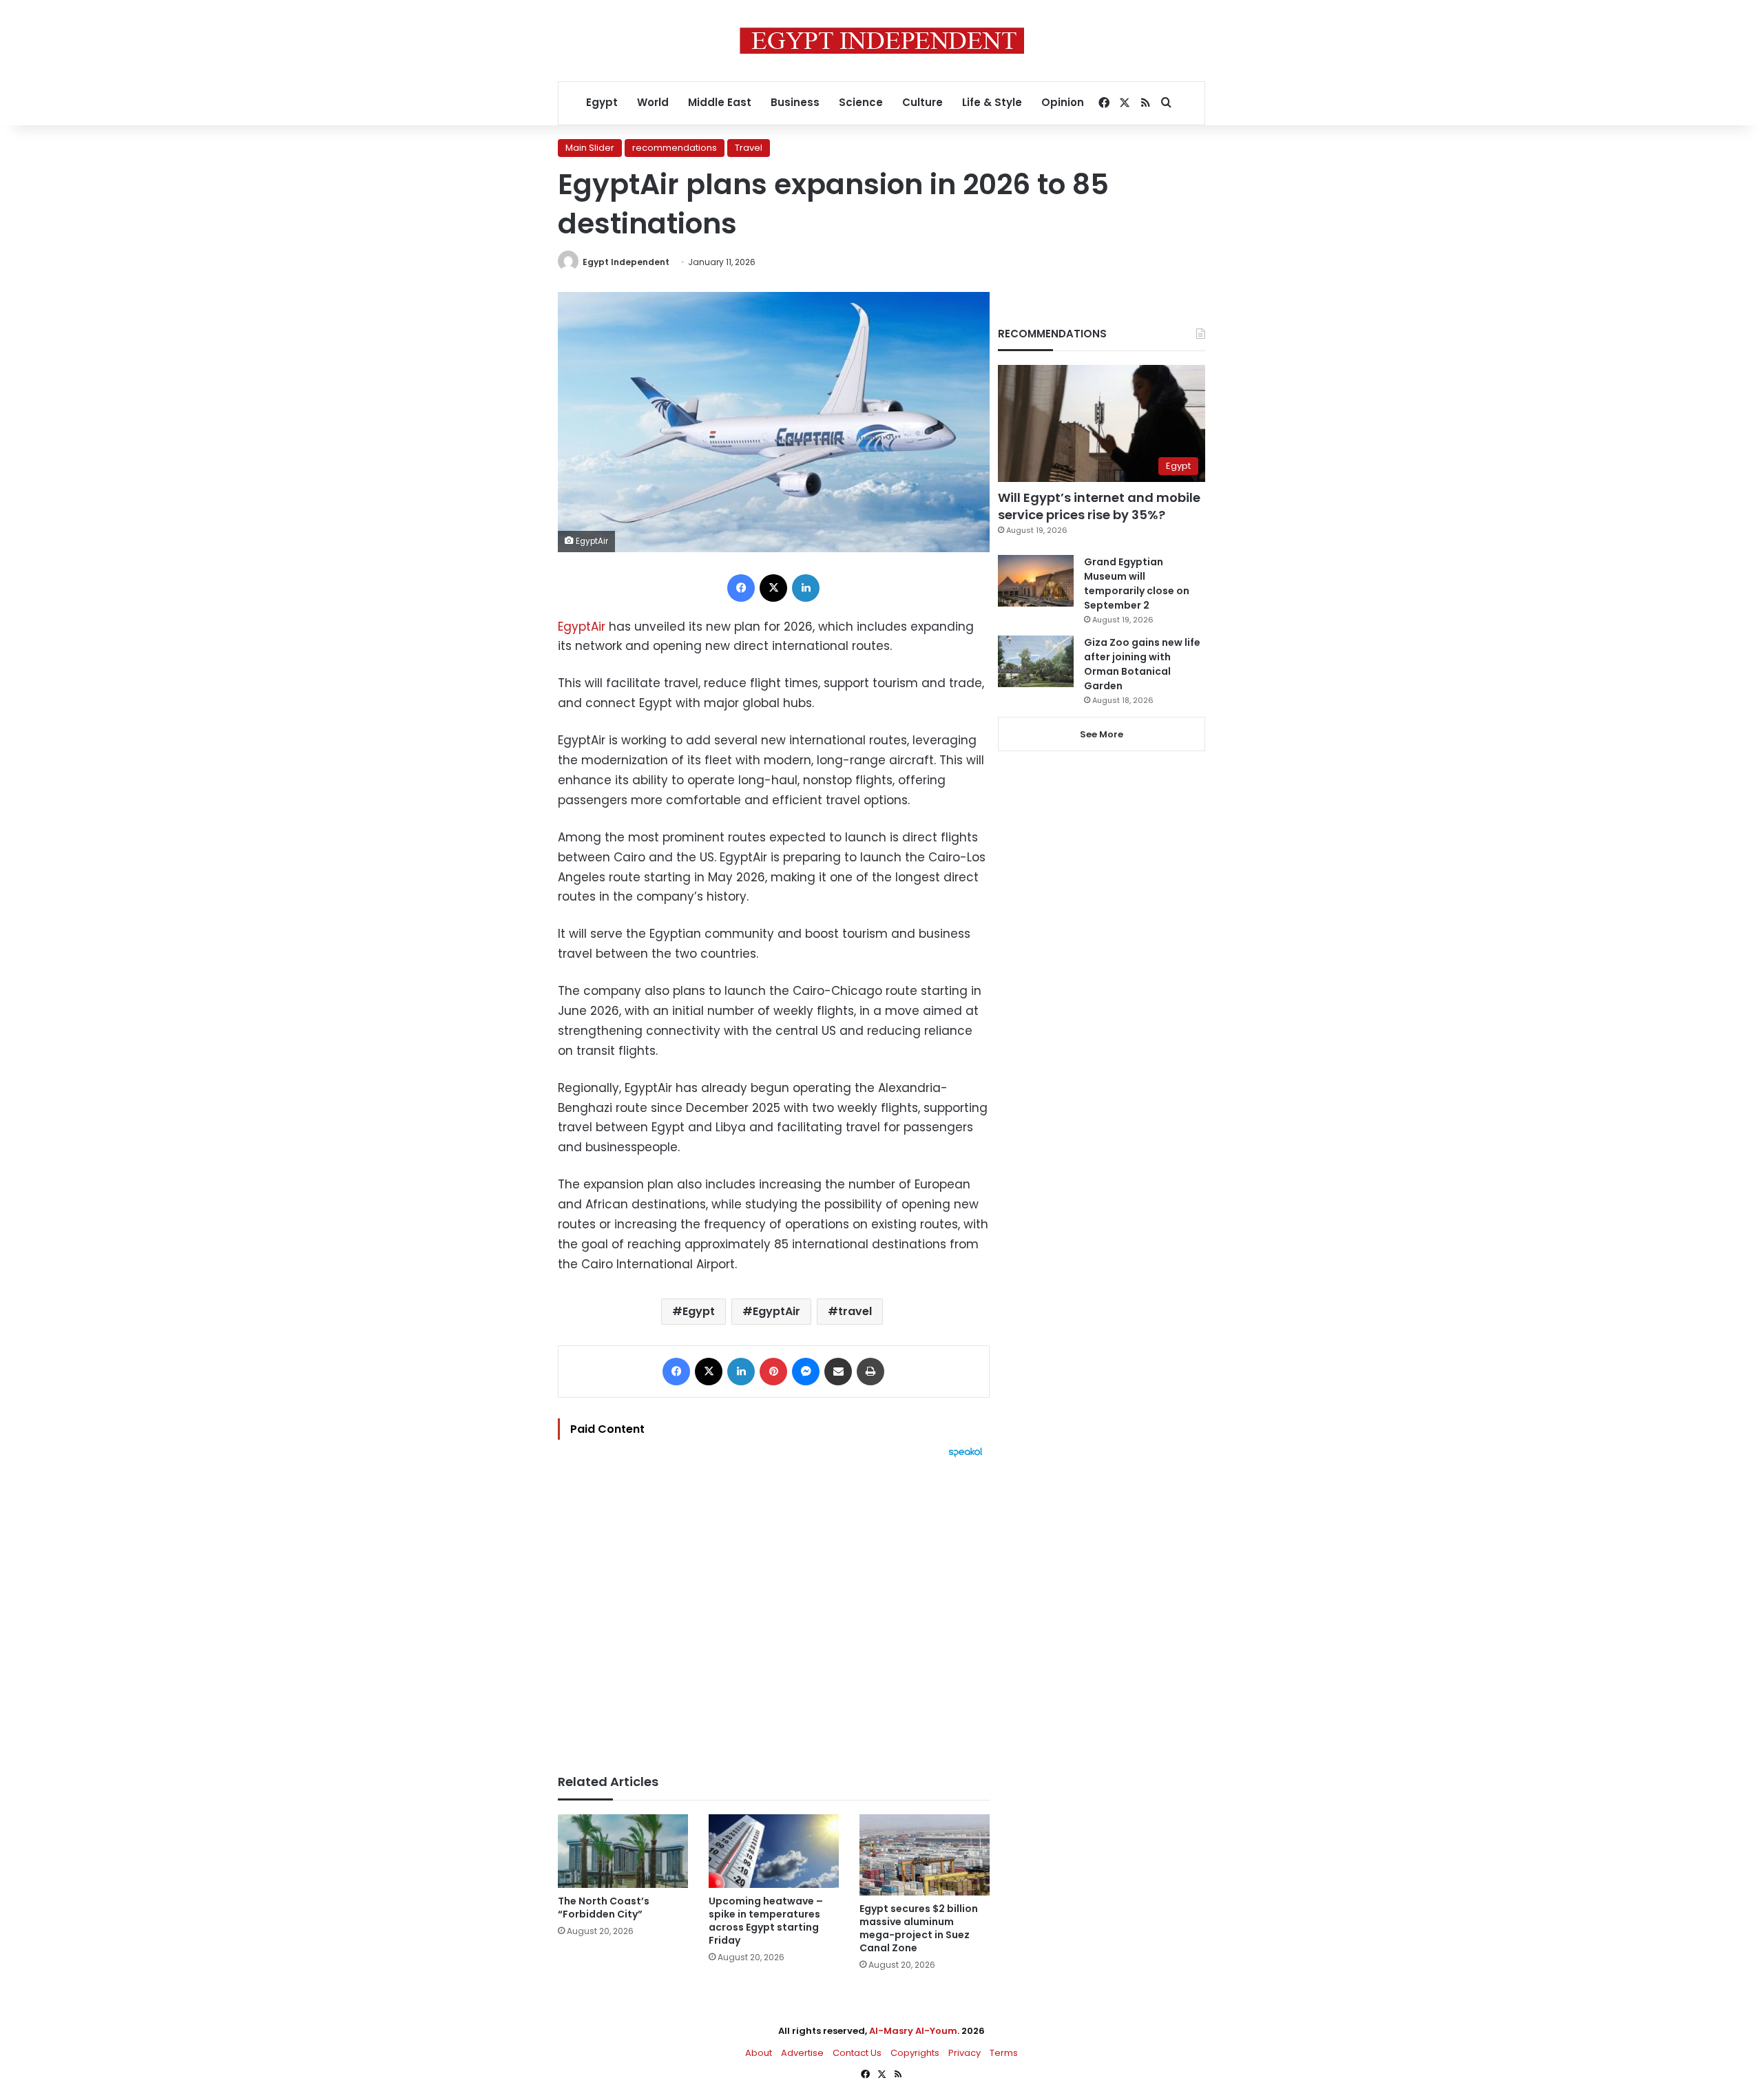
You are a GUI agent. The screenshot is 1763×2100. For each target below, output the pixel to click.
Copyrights (915, 2053)
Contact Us (857, 2053)
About (759, 2053)
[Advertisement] (774, 1609)
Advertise (802, 2053)
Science (861, 102)
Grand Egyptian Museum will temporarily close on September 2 (1137, 584)
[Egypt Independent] (882, 41)
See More (1102, 734)
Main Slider (590, 148)
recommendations (675, 148)
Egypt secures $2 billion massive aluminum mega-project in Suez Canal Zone (919, 1928)
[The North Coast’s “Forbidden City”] (623, 1851)
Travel (749, 148)
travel (855, 1311)
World (653, 102)
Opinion (1063, 102)
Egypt (602, 102)
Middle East (720, 102)
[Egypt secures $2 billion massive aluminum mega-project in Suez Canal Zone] (925, 1855)
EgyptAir (582, 627)
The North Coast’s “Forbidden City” (604, 1908)
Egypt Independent (626, 262)
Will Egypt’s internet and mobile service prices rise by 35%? (1099, 506)
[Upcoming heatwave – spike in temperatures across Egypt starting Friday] (774, 1851)
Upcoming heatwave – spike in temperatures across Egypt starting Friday (766, 1921)
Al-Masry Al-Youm (913, 2031)
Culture (922, 102)
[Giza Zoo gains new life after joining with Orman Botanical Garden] (1036, 661)
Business (795, 102)
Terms (1004, 2053)
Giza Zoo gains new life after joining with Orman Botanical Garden (1142, 664)
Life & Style (992, 102)
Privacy (964, 2053)
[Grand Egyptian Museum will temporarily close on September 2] (1036, 581)
